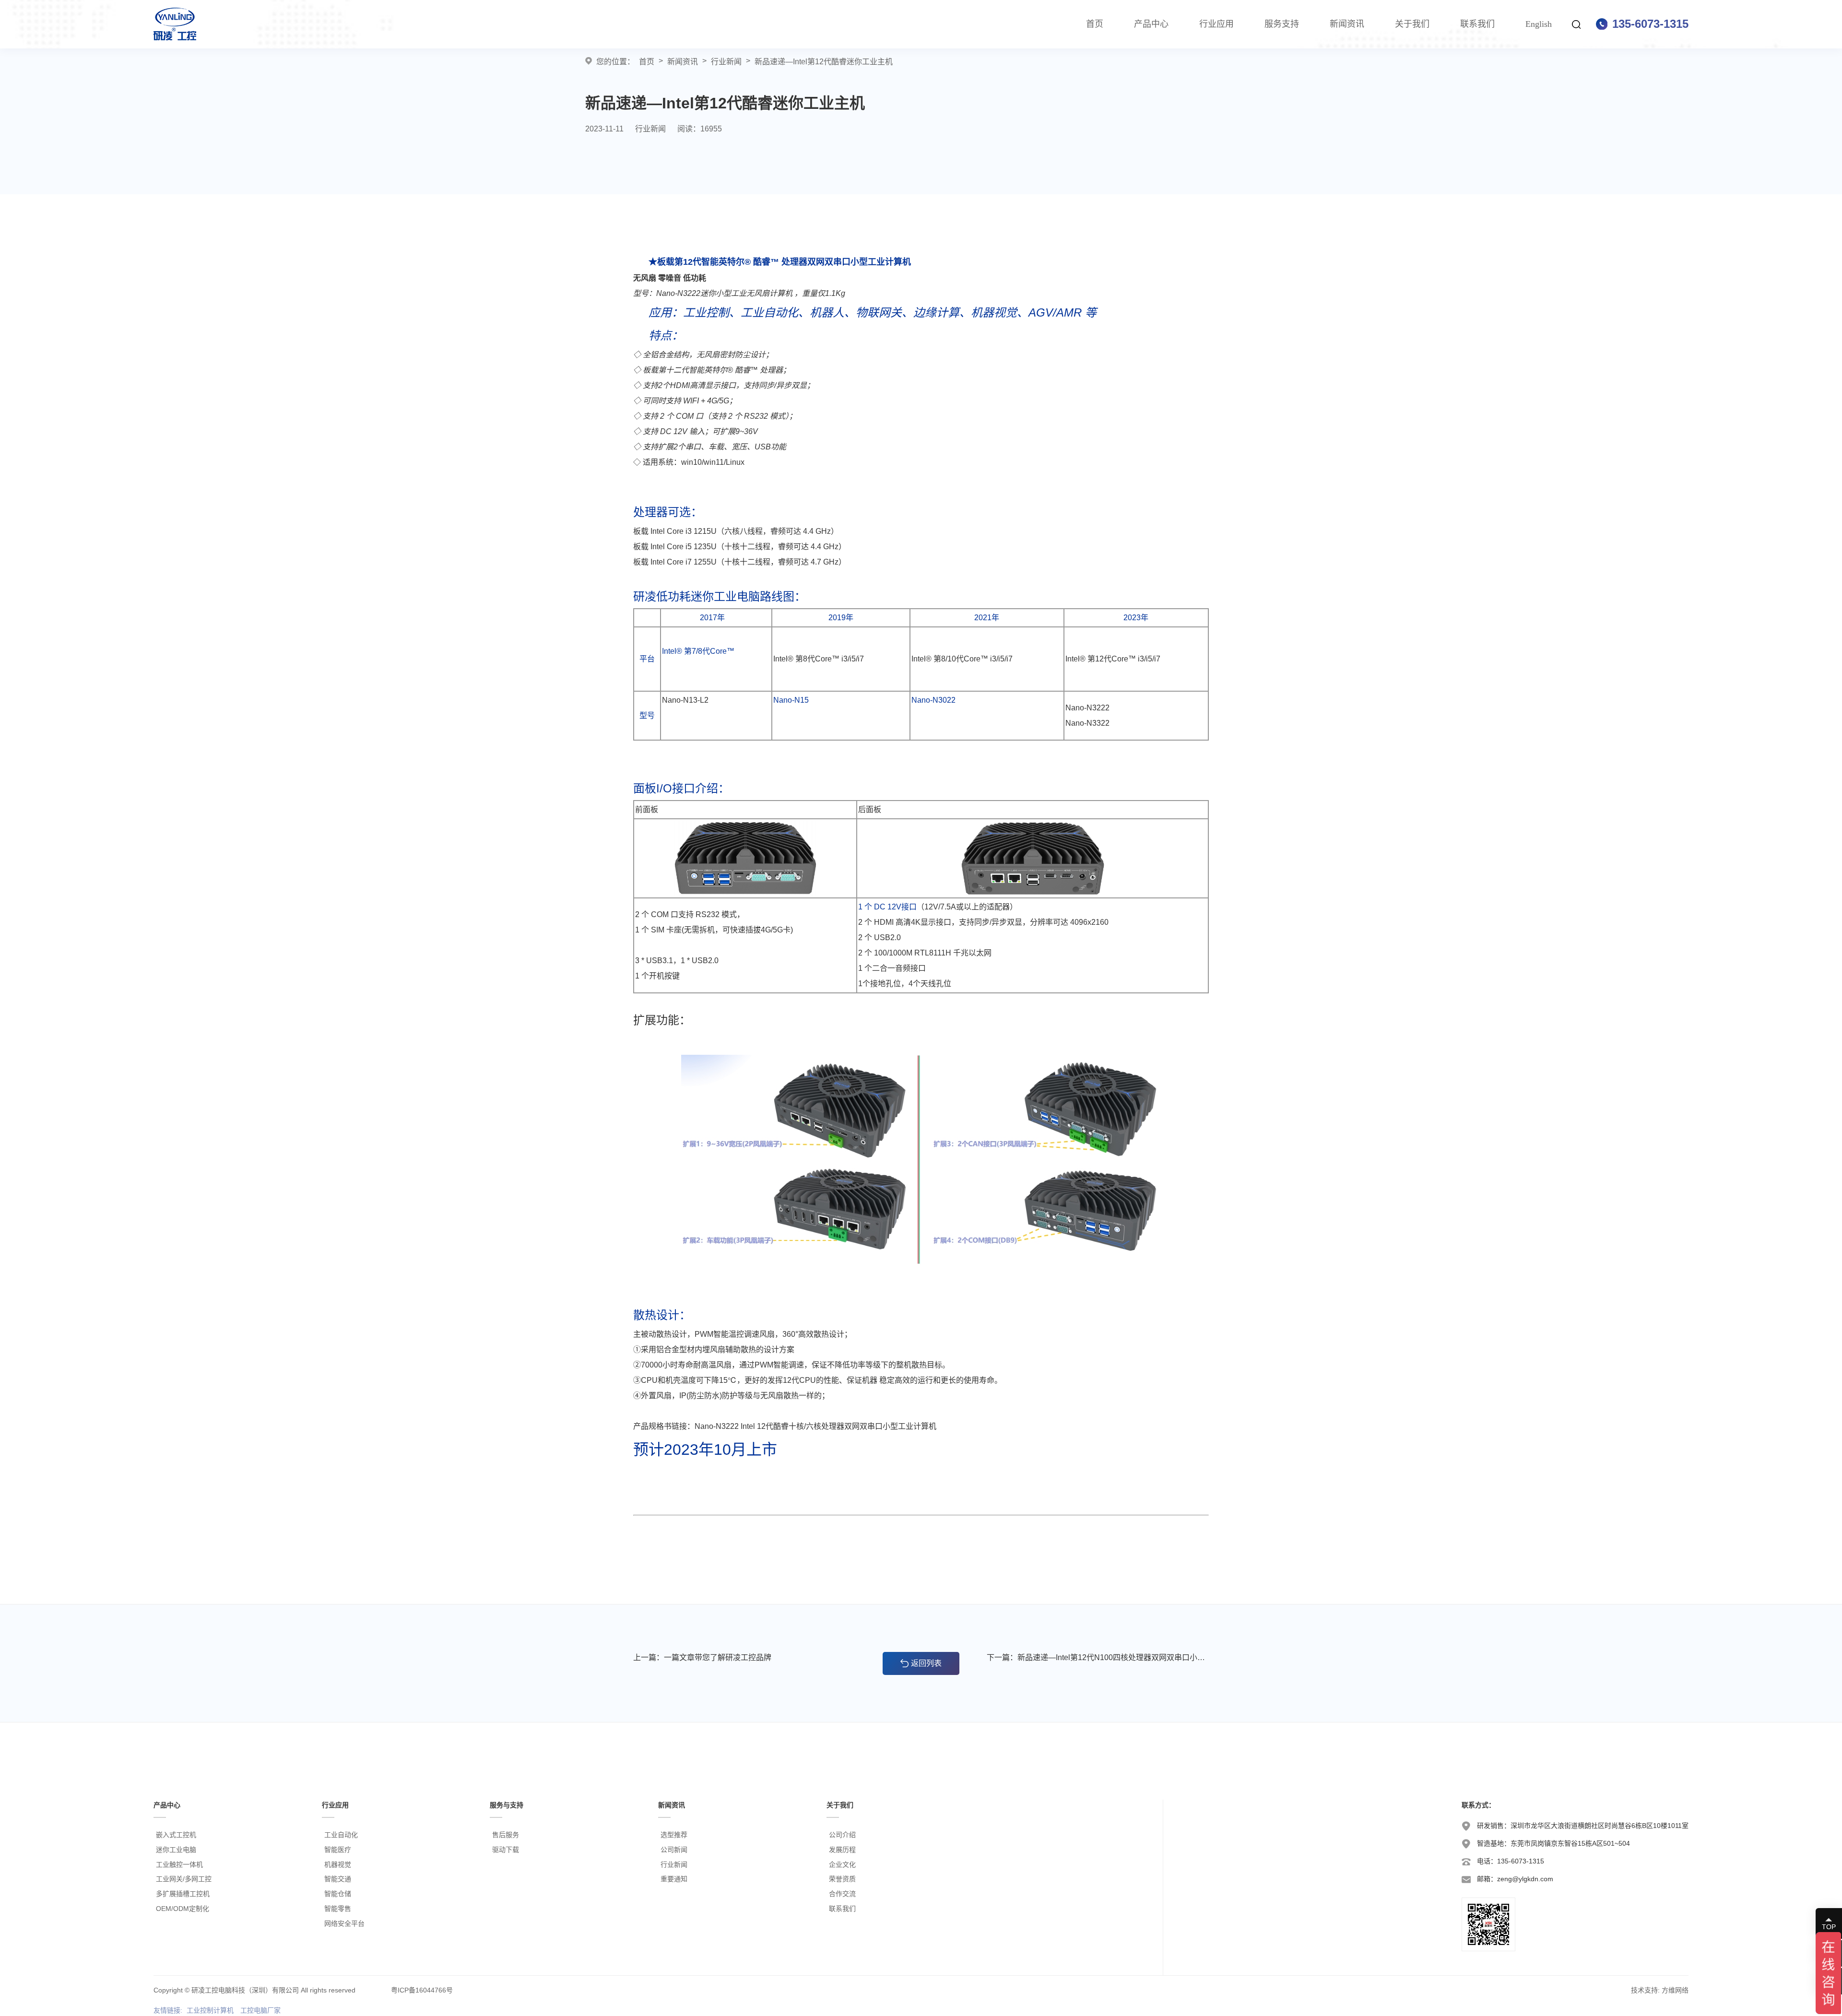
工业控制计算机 (210, 2010)
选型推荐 (674, 1835)
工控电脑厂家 (260, 2010)
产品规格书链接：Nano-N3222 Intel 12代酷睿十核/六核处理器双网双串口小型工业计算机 (785, 1426)
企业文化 (842, 1864)
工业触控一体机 (179, 1864)
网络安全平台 (344, 1923)
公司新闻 (674, 1850)
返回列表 (926, 1663)
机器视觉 (338, 1864)
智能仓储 (338, 1894)
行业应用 (1216, 24)
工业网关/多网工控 (184, 1879)
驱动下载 (506, 1850)
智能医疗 (338, 1850)
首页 (1095, 24)
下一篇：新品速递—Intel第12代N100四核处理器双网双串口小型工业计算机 (1098, 1657)
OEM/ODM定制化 (183, 1909)
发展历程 (842, 1850)
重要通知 (674, 1879)
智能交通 (338, 1879)
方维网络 (1675, 1990)
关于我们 (1412, 24)
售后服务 (506, 1835)
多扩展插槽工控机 (183, 1894)
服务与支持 (507, 1805)
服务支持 (1282, 24)
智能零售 (338, 1909)
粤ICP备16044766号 (422, 1990)
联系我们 (1477, 24)
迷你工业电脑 (176, 1850)
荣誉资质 (842, 1879)
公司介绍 (842, 1835)
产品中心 (1151, 24)
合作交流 (842, 1894)
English (1539, 24)
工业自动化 (341, 1835)
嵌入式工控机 (176, 1835)
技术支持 (1644, 1990)
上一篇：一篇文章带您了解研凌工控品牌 (702, 1657)
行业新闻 (726, 62)
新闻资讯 (1347, 24)
